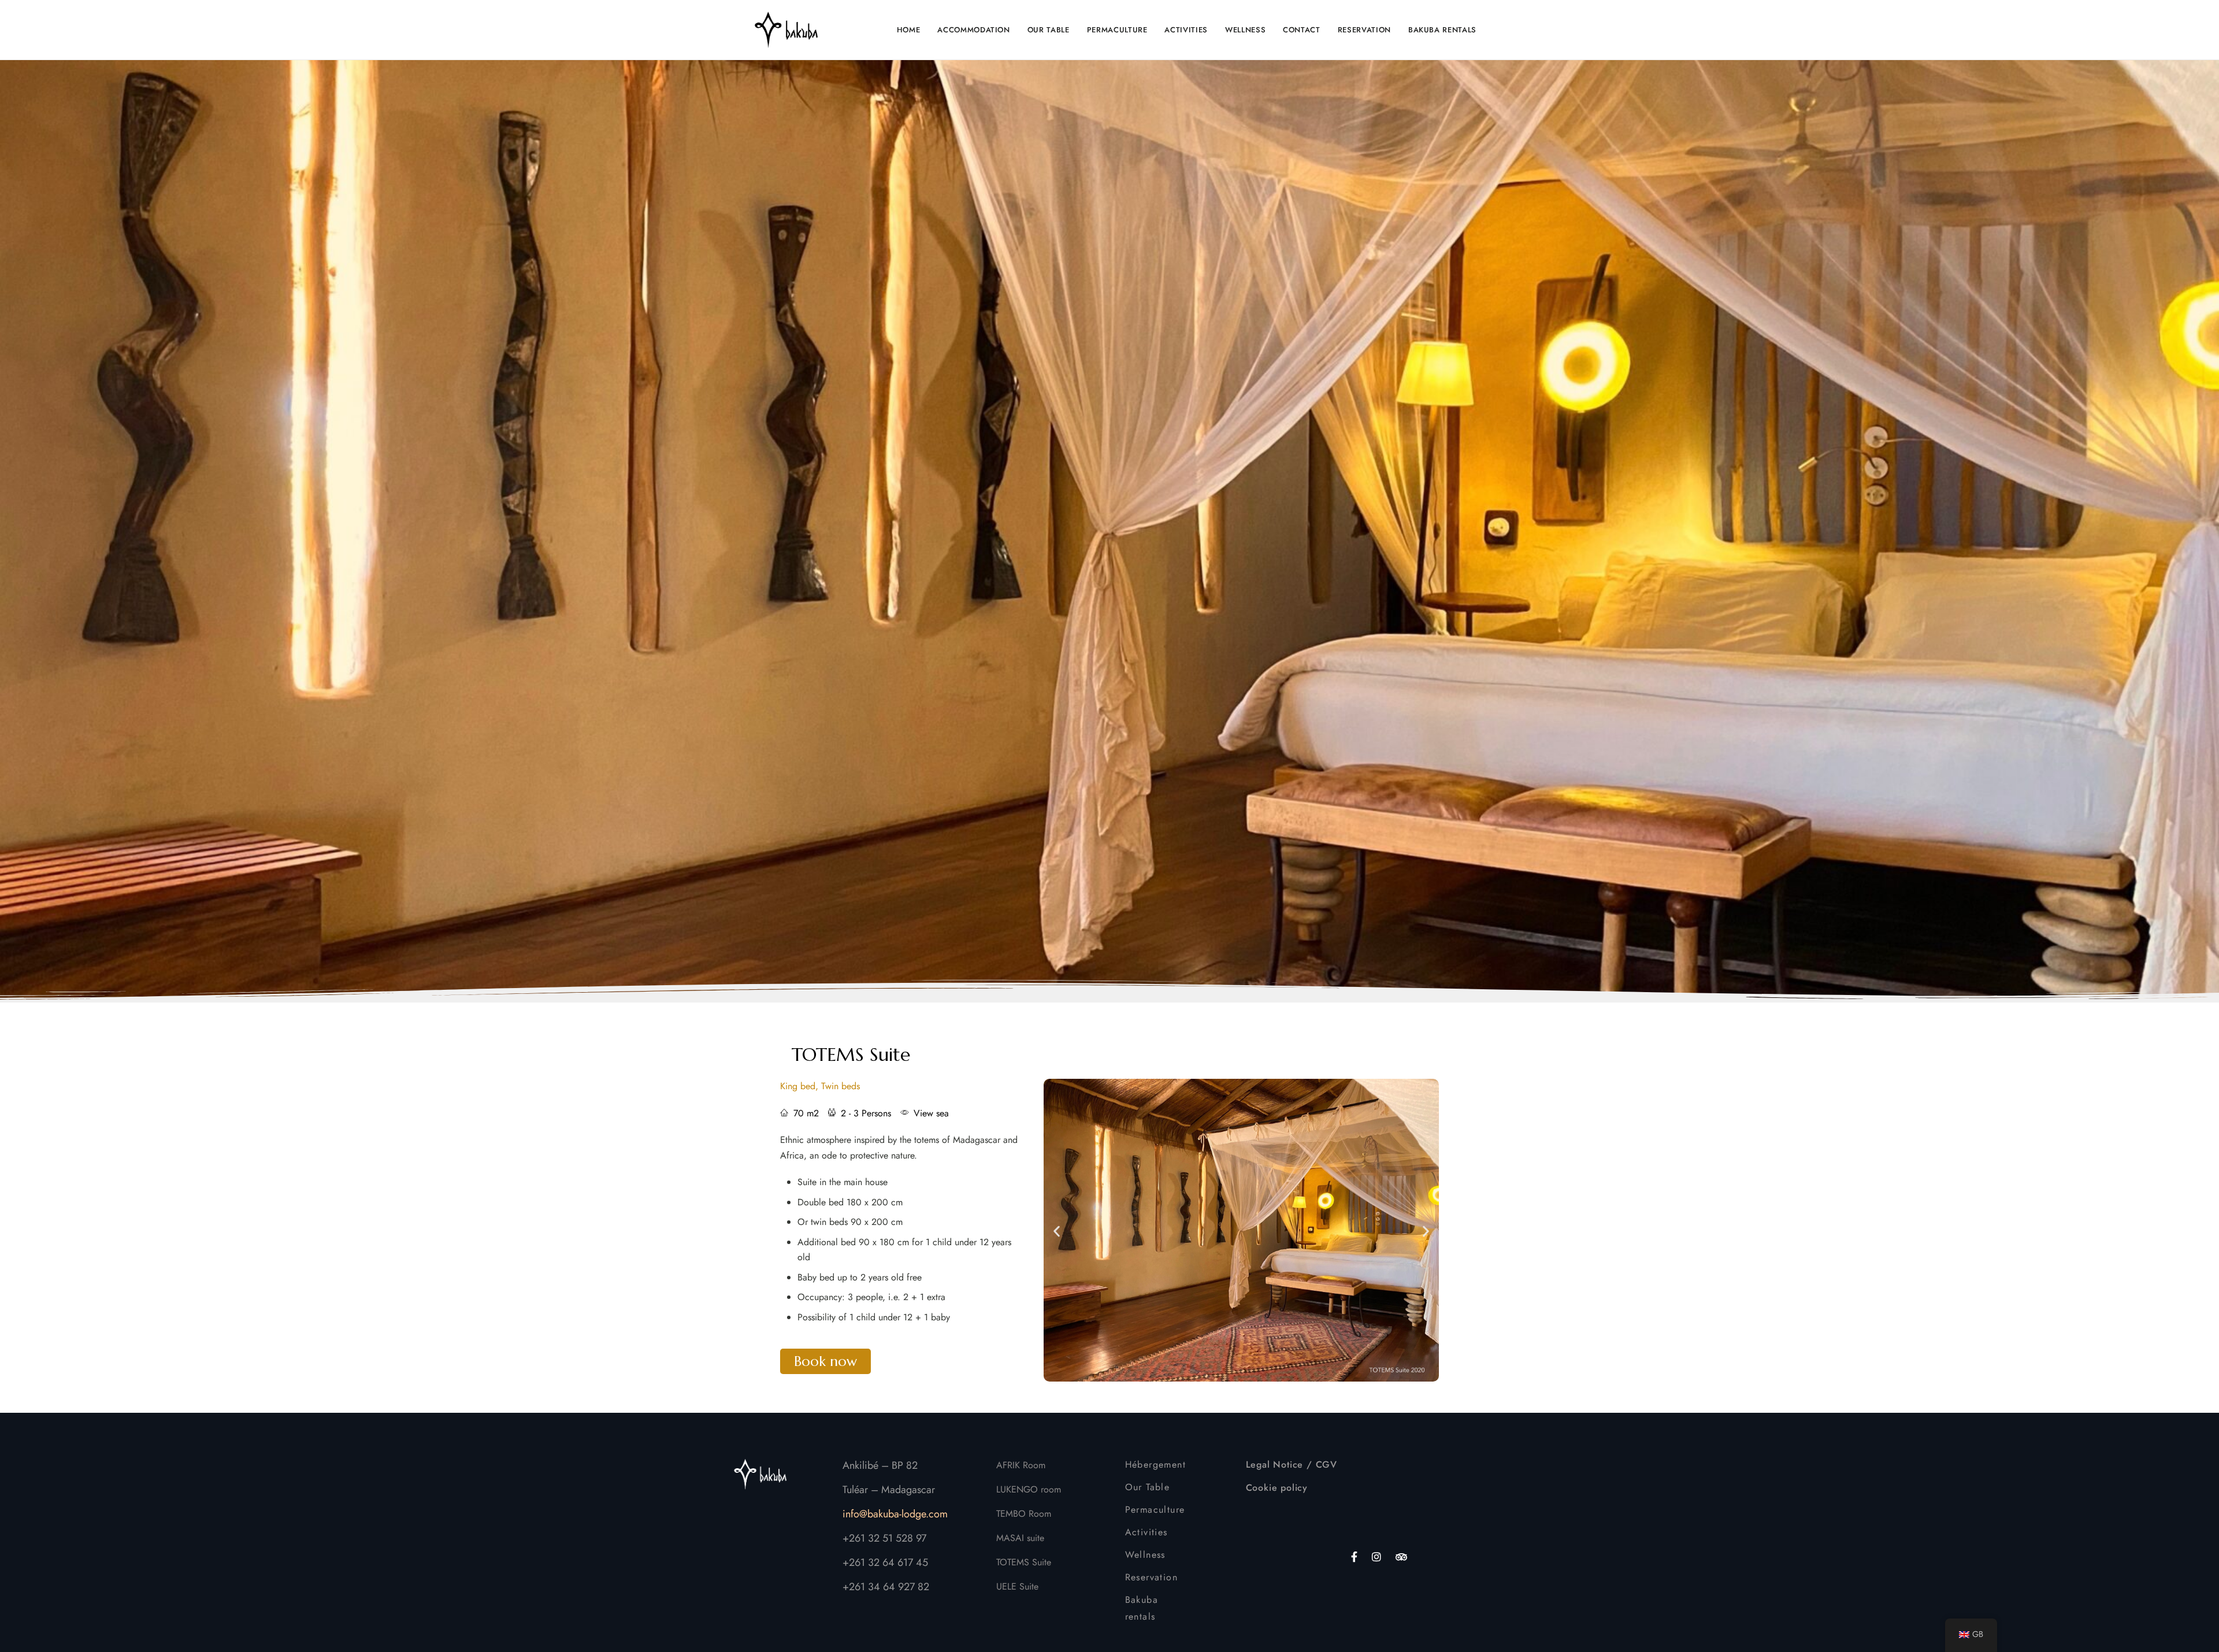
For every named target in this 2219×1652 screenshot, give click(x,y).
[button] (825, 1361)
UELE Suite (1017, 1586)
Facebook (1354, 1557)
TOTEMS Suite (851, 1055)
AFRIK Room (1021, 1465)
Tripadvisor (1401, 1557)
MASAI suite (1020, 1538)
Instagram (1376, 1557)
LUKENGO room (1029, 1489)
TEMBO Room (1024, 1514)
